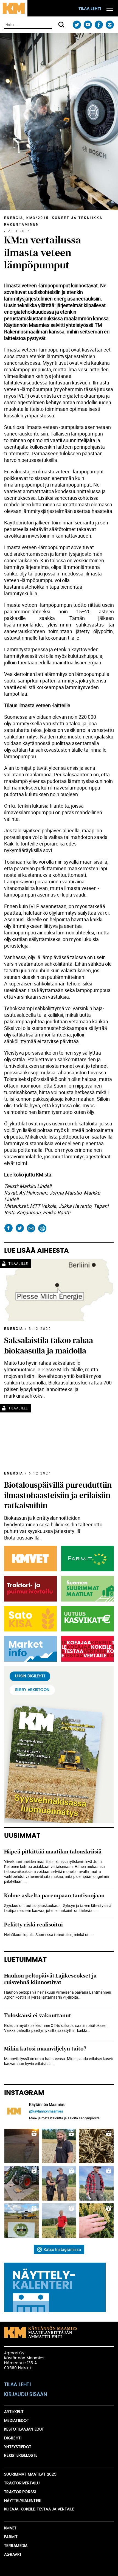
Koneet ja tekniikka (77, 218)
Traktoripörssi (20, 2492)
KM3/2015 (38, 218)
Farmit (11, 2537)
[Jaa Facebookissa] (8, 1228)
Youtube (88, 25)
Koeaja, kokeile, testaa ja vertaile (39, 2509)
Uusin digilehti (30, 1676)
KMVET (10, 2528)
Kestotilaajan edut (24, 2429)
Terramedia (16, 2546)
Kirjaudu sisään (26, 2395)
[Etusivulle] (14, 8)
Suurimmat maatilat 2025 (30, 2474)
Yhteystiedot (18, 2447)
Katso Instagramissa (62, 2249)
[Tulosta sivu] (42, 1228)
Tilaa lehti (90, 9)
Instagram (110, 25)
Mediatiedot (17, 2421)
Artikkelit (14, 2412)
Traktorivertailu (22, 2483)
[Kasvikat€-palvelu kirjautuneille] (86, 1619)
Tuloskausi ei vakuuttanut (38, 2015)
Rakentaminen (22, 224)
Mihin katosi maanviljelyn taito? (45, 2049)
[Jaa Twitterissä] (20, 1228)
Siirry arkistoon (32, 1690)
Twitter (77, 25)
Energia (14, 218)
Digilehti (13, 2438)
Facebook (99, 25)
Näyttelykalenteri (23, 2501)
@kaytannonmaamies (46, 2111)
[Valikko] (110, 8)
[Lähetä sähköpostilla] (31, 1228)
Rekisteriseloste (21, 2456)
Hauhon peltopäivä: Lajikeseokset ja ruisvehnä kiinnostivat (50, 1979)
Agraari (12, 2555)
